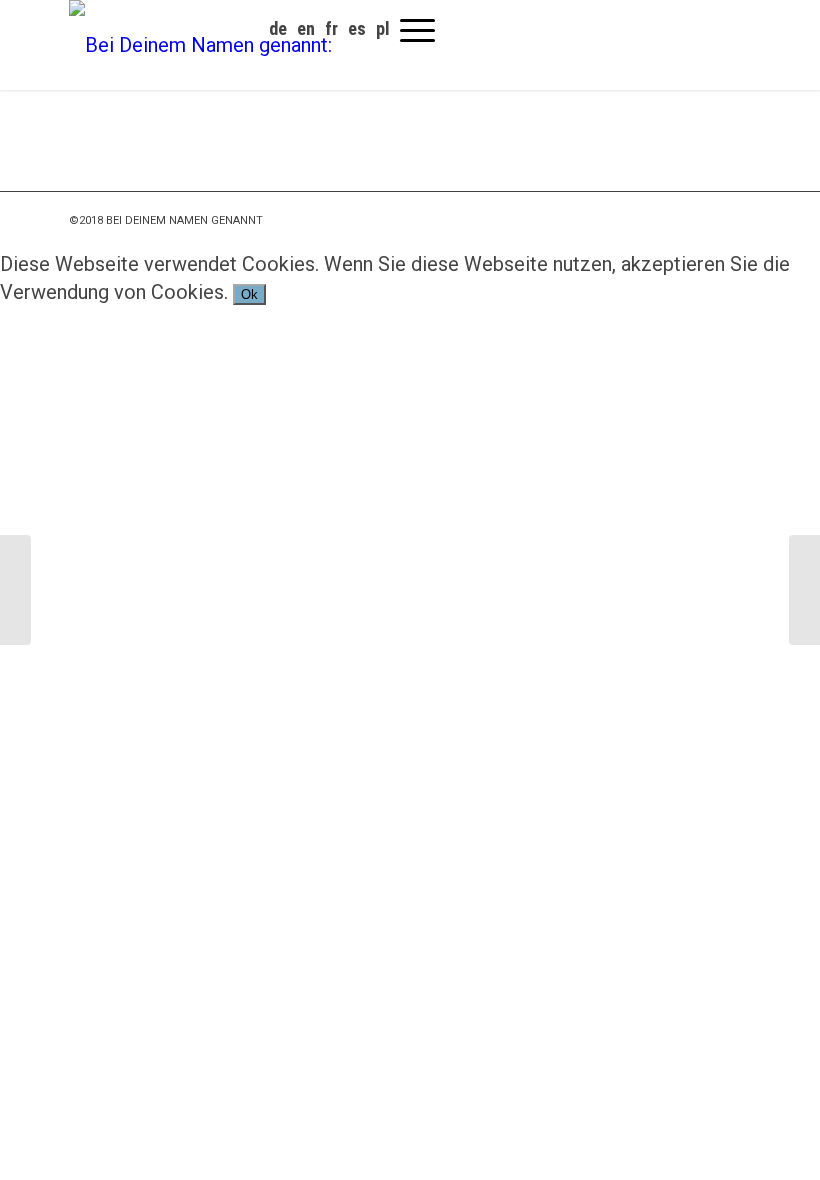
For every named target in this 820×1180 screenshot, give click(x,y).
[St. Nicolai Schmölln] (15, 590)
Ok (249, 294)
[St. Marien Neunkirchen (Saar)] (804, 590)
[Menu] (417, 29)
